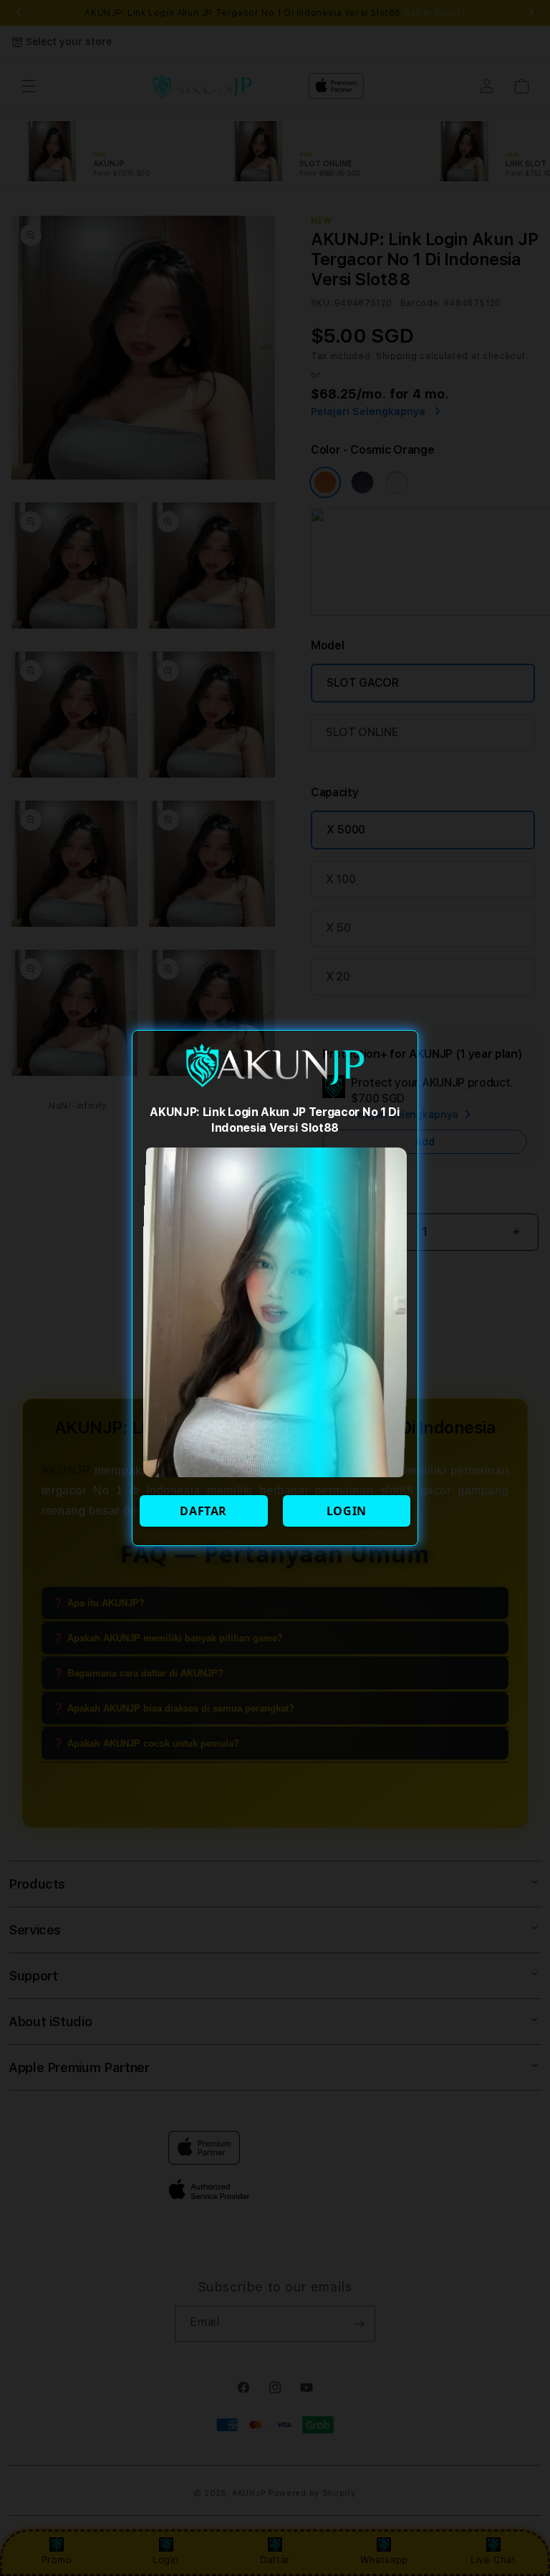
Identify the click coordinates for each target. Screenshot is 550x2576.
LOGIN (347, 1511)
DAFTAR (203, 1511)
